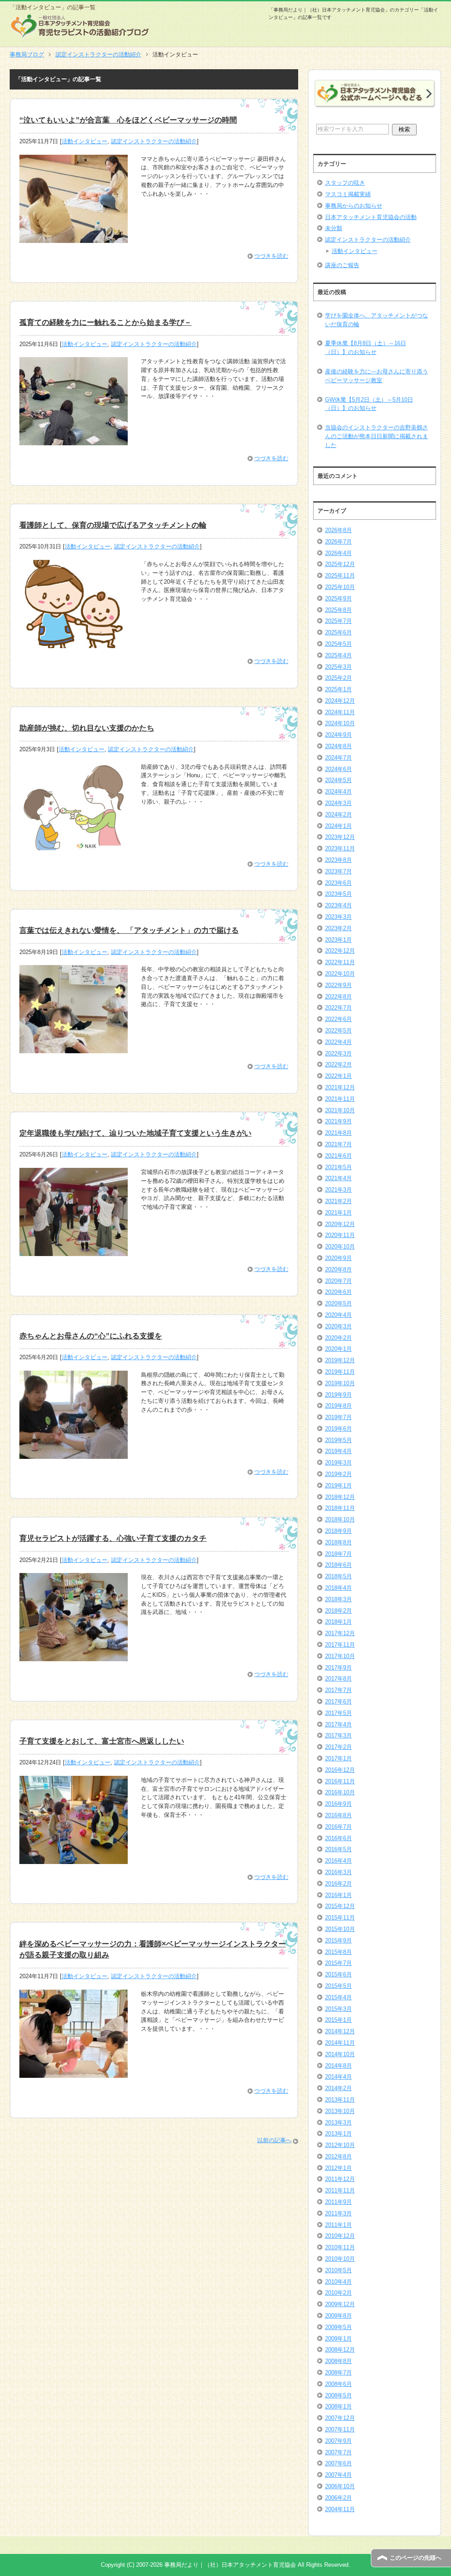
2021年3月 (338, 1190)
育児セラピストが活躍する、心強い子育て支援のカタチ (113, 1538)
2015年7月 (338, 1963)
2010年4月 (338, 2282)
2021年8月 (338, 1133)
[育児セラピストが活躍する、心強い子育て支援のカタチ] (74, 1657)
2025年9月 (338, 598)
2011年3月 (338, 2213)
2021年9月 (338, 1121)
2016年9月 (338, 1804)
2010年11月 (340, 2247)
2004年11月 (340, 2509)
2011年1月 (338, 2225)
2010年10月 (340, 2259)
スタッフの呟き (345, 183)
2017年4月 (338, 1724)
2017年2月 (338, 1747)
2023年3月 (338, 917)
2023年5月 (338, 894)
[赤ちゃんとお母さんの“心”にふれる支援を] (74, 1454)
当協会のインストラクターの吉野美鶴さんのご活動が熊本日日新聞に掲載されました (377, 436)
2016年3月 (338, 1872)
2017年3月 (338, 1735)
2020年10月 (340, 1247)
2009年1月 (338, 2339)
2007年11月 (340, 2429)
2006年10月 (340, 2486)
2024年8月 (338, 746)
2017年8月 (338, 1679)
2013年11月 (340, 2100)
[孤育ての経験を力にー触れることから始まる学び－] (74, 441)
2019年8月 (338, 1406)
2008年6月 (338, 2384)
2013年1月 (338, 2134)
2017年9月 (338, 1668)
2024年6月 (338, 769)
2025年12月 (340, 564)
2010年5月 (338, 2270)
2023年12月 (340, 837)
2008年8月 (338, 2361)
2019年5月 (338, 1440)
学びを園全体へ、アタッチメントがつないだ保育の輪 (377, 320)
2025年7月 (338, 621)
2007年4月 (338, 2475)
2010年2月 (338, 2293)
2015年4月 (338, 1997)
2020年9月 (338, 1258)
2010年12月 (340, 2236)
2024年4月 (338, 792)
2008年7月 (338, 2373)
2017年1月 (338, 1758)
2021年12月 (340, 1087)
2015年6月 (338, 1974)
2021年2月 (338, 1201)
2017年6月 (338, 1702)
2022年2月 (338, 1064)
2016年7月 (338, 1827)
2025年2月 (338, 678)
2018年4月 (338, 1588)
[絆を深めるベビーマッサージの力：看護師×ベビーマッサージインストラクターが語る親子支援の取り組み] (74, 2073)
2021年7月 (338, 1144)
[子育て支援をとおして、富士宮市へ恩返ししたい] (74, 1859)
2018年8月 (338, 1542)
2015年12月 (340, 1906)
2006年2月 (338, 2498)
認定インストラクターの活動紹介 (154, 141)
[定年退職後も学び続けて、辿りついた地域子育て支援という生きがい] (74, 1251)
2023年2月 (338, 928)
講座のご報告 (342, 265)
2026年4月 (338, 553)
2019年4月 (338, 1451)
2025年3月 (338, 667)
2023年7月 (338, 871)
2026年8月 (338, 530)
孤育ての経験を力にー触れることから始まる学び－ (105, 322)
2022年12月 (340, 951)
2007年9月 (338, 2441)
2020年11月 (340, 1235)
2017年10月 (340, 1656)
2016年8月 (338, 1815)
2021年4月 (338, 1178)
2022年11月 (340, 962)
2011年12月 (340, 2179)
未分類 (334, 228)
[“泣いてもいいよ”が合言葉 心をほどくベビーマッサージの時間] (74, 238)
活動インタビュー (85, 141)
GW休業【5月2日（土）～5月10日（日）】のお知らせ (369, 404)
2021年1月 (338, 1213)
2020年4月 (338, 1315)
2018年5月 (338, 1576)
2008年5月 (338, 2395)
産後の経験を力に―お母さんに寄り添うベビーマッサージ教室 (377, 376)
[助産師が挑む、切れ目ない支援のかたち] (74, 846)
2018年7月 (338, 1554)
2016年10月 (340, 1792)
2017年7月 (338, 1690)
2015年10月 (340, 1929)
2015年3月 (338, 2009)
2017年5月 (338, 1713)
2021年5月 (338, 1167)
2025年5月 (338, 644)
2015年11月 (340, 1918)
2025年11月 (340, 576)
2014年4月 (338, 2077)
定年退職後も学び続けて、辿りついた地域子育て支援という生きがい (135, 1133)
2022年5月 (338, 1031)
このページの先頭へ (416, 2558)
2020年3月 (338, 1326)
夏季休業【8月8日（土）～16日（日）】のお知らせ (366, 348)
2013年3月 (338, 2123)
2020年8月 (338, 1269)
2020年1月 (338, 1349)
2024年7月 (338, 758)
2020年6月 (338, 1292)
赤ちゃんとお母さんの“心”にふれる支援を (91, 1336)
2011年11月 (340, 2190)
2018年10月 (340, 1519)
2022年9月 (338, 985)
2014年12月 (340, 2031)
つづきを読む (271, 256)
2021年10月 (340, 1110)
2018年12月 (340, 1497)
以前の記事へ (274, 2140)
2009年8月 (338, 2316)
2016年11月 (340, 1781)
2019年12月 (340, 1360)
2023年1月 (338, 940)
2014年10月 (340, 2054)
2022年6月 (338, 1019)
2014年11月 (340, 2043)
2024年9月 (338, 735)
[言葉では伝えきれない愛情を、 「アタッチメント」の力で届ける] (74, 1049)
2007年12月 (340, 2418)
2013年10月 (340, 2111)
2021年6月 (338, 1156)
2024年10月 (340, 723)
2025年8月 (338, 610)
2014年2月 (338, 2088)
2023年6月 (338, 883)
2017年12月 (340, 1633)
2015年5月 (338, 1986)
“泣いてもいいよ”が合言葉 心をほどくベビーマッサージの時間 (128, 120)
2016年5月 (338, 1849)
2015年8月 (338, 1952)
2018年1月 (338, 1622)
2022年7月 (338, 1008)
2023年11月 (340, 848)
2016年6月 (338, 1838)
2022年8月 (338, 997)
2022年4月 (338, 1042)
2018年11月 (340, 1508)
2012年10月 (340, 2145)
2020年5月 (338, 1303)
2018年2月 (338, 1611)
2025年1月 (338, 689)
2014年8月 (338, 2066)
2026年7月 (338, 542)
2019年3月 (338, 1463)
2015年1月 (338, 2020)
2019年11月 (340, 1372)
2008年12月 (340, 2350)
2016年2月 (338, 1884)
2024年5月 (338, 780)
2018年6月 (338, 1565)
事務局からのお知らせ (354, 206)
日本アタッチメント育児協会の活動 (371, 217)
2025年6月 (338, 632)
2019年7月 (338, 1417)
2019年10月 (340, 1383)
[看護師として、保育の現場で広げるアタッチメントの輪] (74, 643)
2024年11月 (340, 712)
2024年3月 (338, 803)
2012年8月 (338, 2157)
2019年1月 (338, 1486)
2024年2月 (338, 815)
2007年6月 (338, 2463)
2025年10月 (340, 587)
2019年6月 (338, 1429)
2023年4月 (338, 905)
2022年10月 (340, 974)
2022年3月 (338, 1053)
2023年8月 (338, 860)
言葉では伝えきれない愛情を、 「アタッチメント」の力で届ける (129, 930)
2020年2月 (338, 1338)
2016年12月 (340, 1770)
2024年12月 (340, 701)
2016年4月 (338, 1861)
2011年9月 (338, 2202)
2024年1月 (338, 826)
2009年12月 (340, 2304)
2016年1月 (338, 1895)
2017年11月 (340, 1645)
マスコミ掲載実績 (348, 194)
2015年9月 (338, 1940)
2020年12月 (340, 1224)
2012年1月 (338, 2168)
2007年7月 (338, 2452)
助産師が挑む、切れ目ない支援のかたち (87, 728)
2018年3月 (338, 1599)
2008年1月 (338, 2406)
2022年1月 (338, 1076)
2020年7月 (338, 1281)
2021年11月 (340, 1099)
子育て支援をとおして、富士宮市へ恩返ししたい (102, 1741)
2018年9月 (338, 1531)
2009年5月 (338, 2327)
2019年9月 (338, 1395)
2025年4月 (338, 655)
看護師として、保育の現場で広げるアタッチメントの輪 (113, 525)
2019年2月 (338, 1474)
